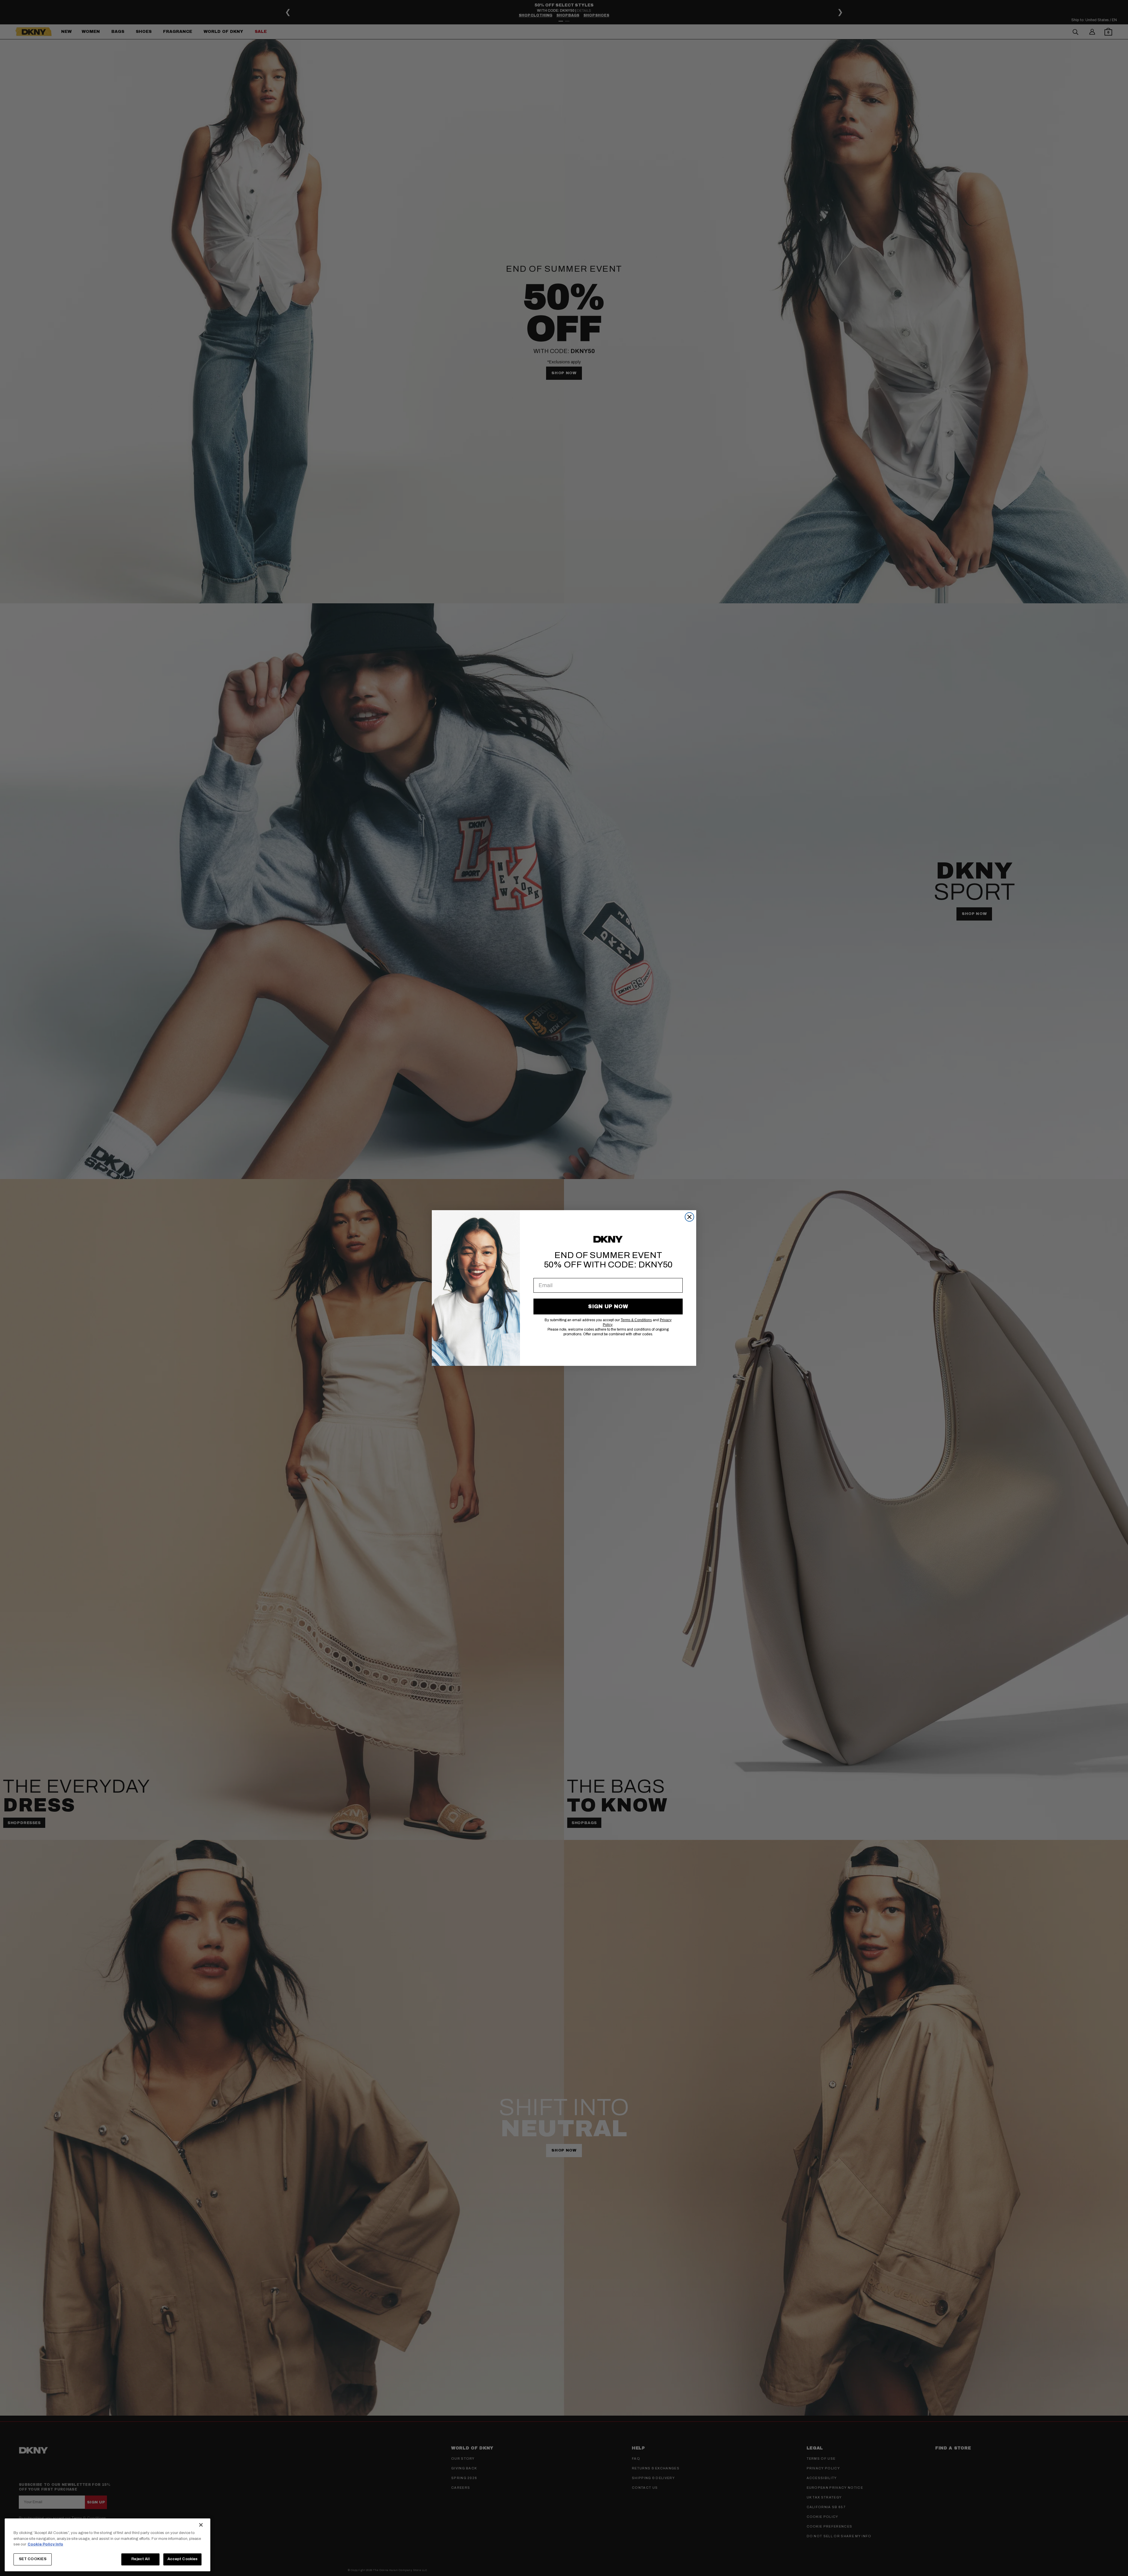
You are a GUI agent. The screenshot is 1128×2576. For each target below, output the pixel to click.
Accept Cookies (183, 2559)
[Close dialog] (689, 1217)
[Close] (201, 2525)
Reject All (140, 2559)
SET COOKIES (33, 2559)
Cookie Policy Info (45, 2544)
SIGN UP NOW (608, 1307)
